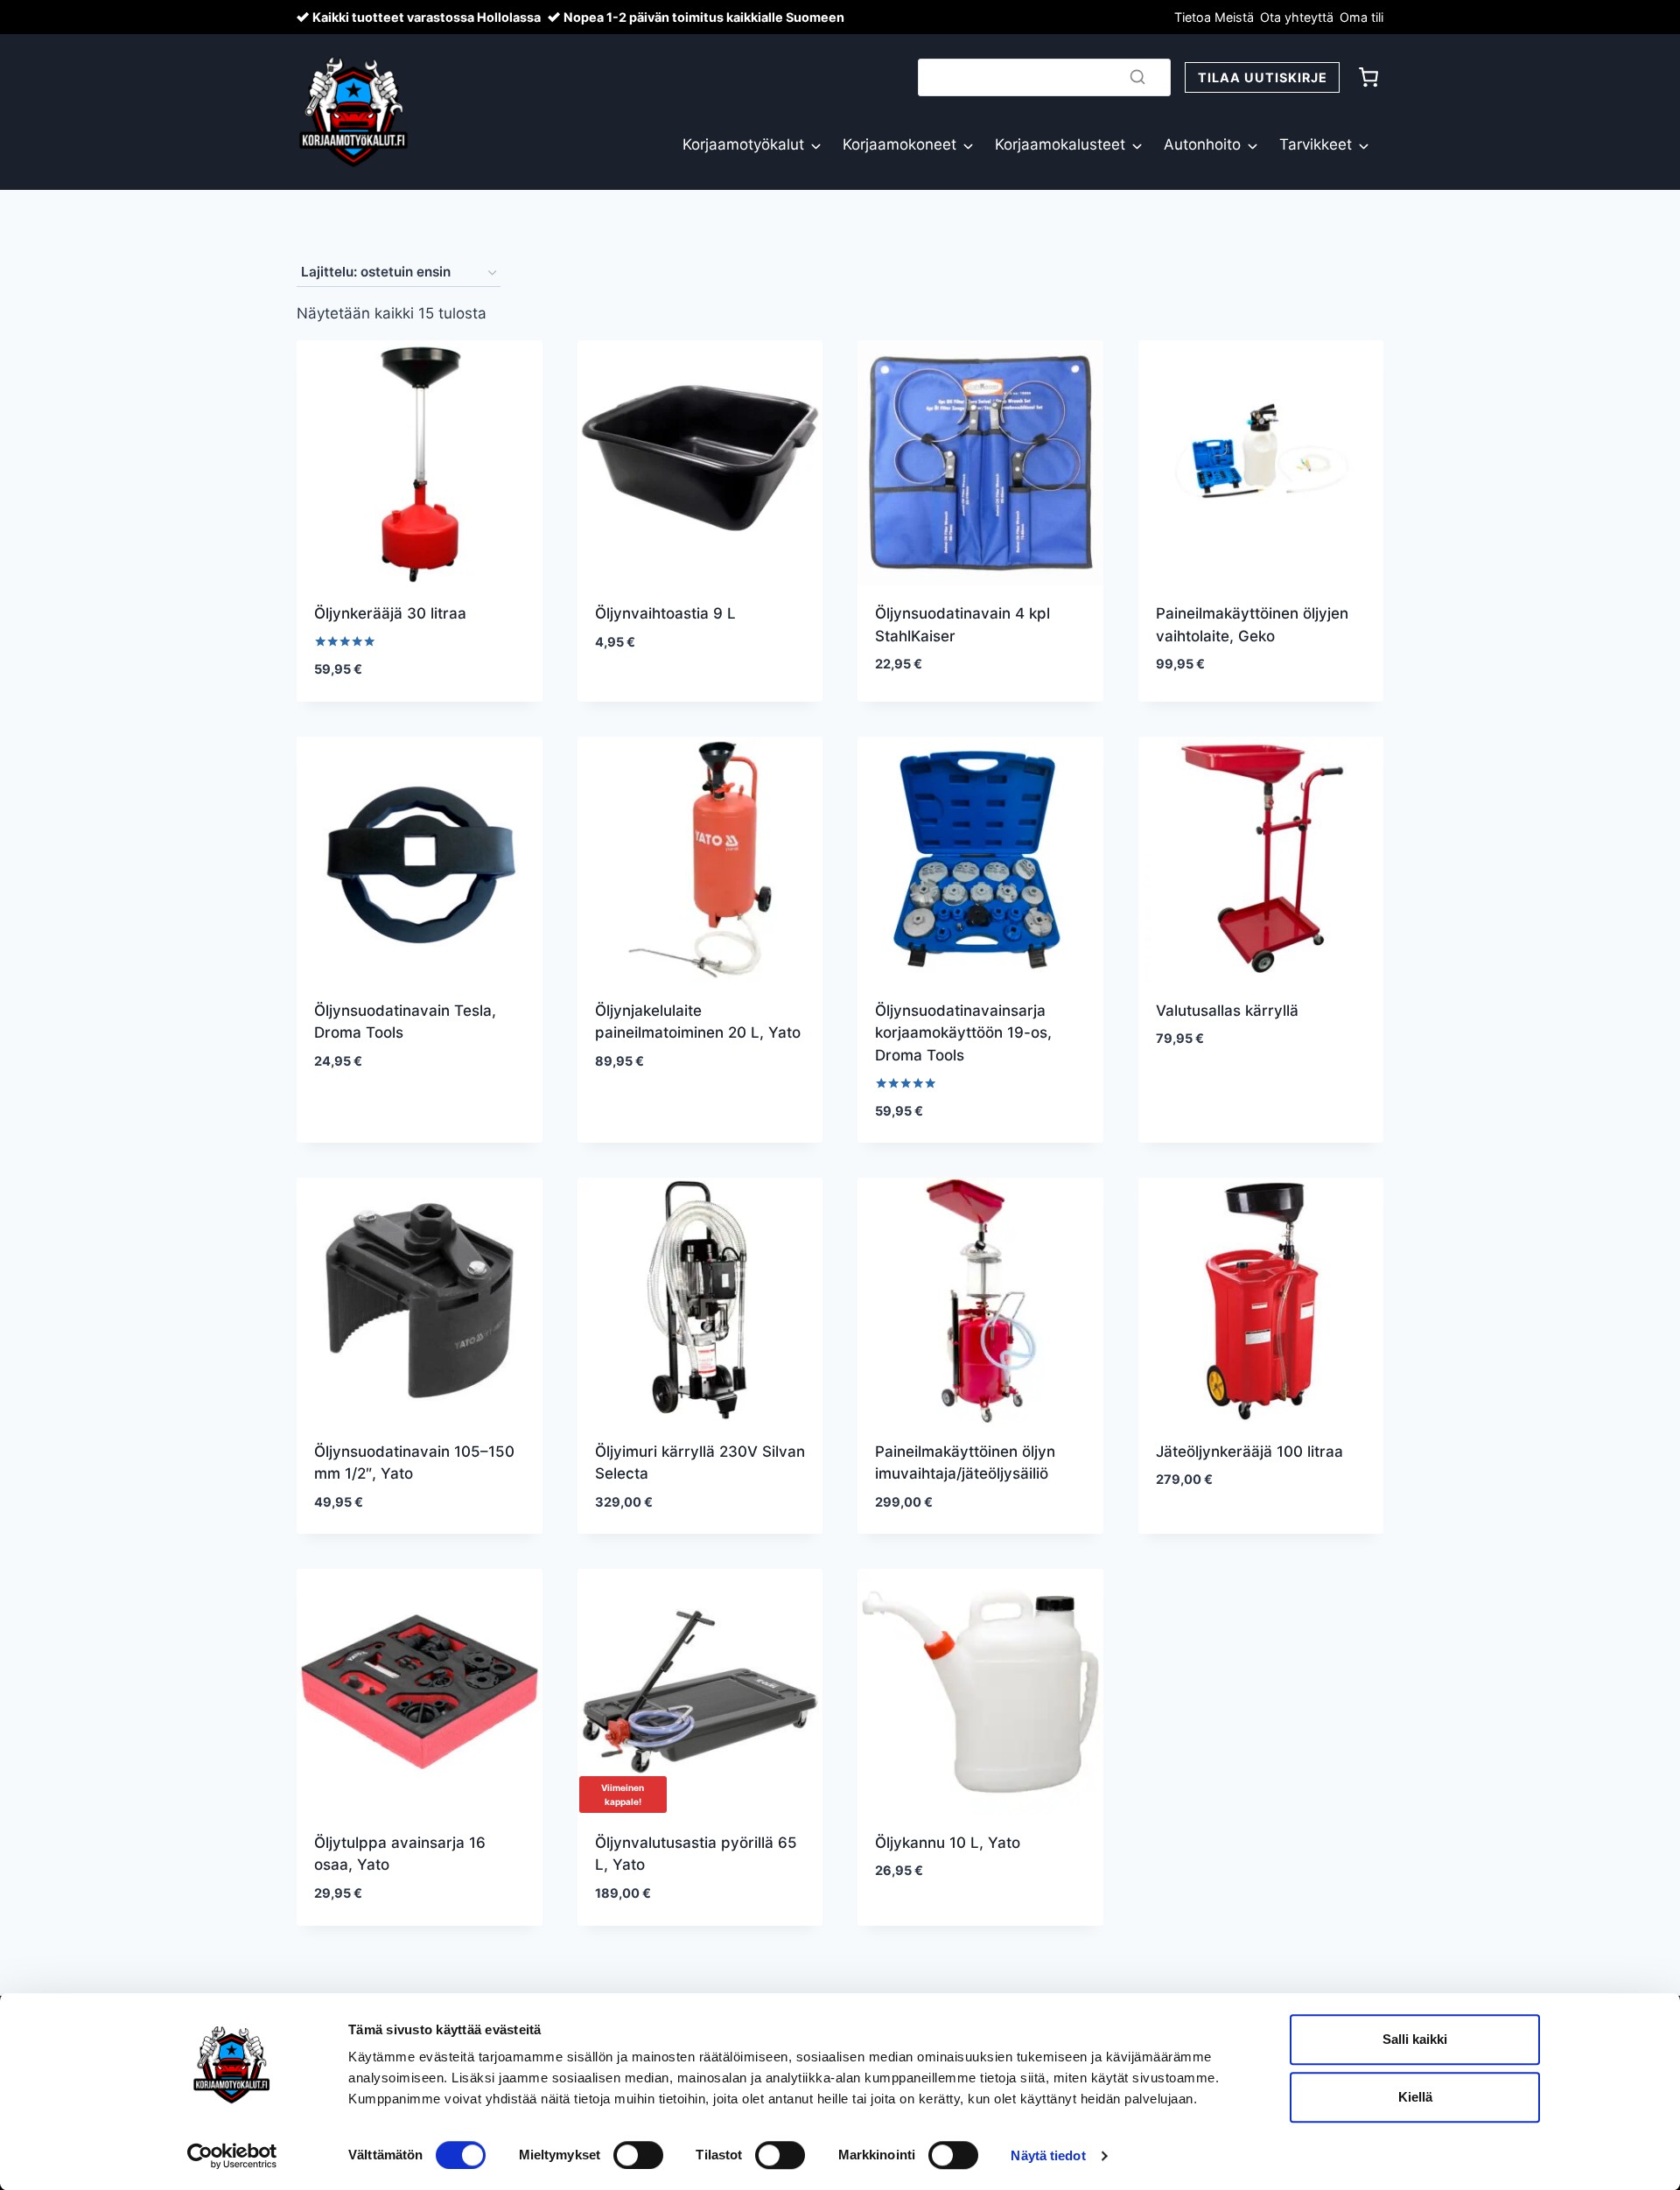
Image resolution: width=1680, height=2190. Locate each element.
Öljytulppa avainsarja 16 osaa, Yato (400, 1854)
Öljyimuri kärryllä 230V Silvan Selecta (700, 1463)
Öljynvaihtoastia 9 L (665, 613)
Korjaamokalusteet (1060, 144)
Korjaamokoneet (899, 144)
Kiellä (1415, 2097)
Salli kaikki (1415, 2039)
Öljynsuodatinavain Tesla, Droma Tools (405, 1022)
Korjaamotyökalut (743, 144)
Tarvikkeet (1316, 144)
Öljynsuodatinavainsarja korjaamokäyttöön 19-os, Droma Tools (963, 1033)
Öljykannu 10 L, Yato (948, 1843)
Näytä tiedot (1048, 2155)
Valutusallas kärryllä (1227, 1011)
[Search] (1137, 77)
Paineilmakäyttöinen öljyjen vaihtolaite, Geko (1252, 625)
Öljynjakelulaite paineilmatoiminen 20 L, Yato (698, 1022)
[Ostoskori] (1368, 77)
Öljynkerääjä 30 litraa (390, 613)
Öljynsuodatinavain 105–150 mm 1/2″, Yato (414, 1463)
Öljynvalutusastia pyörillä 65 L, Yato (696, 1854)
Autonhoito (1202, 144)
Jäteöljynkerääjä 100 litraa (1249, 1452)
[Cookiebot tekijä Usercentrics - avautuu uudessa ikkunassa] (232, 2156)
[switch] (638, 2155)
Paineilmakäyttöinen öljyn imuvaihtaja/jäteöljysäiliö (965, 1463)
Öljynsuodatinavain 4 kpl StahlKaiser (962, 625)
